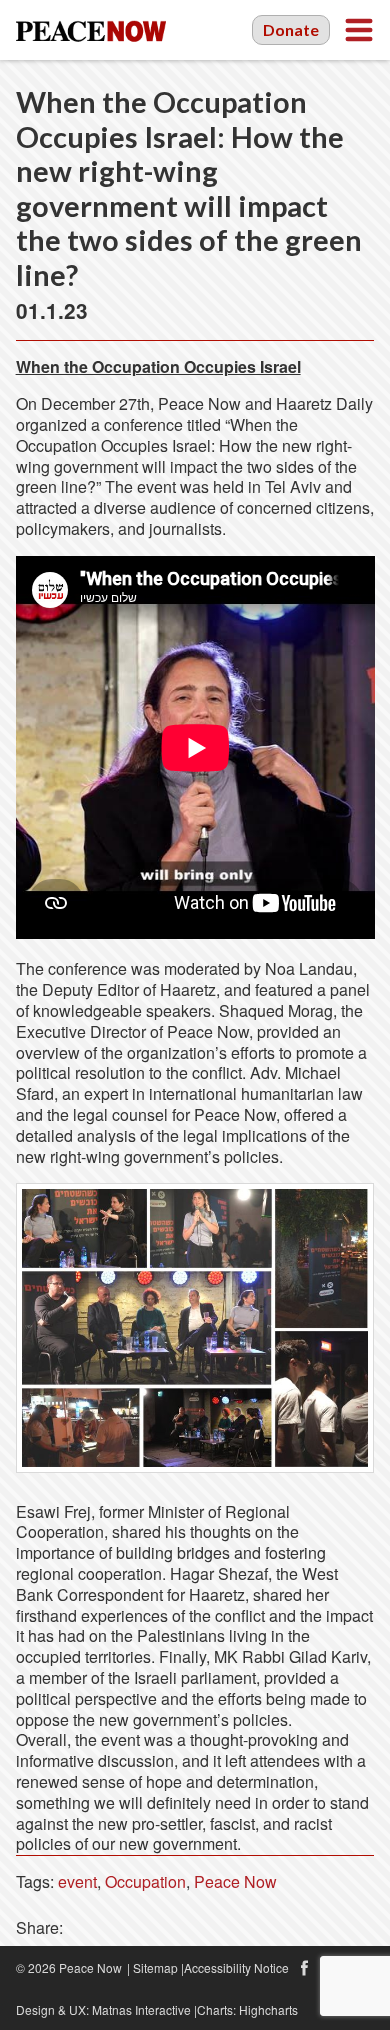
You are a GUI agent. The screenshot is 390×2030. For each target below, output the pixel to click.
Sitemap (155, 1967)
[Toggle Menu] (359, 30)
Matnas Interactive (141, 2009)
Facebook (304, 1968)
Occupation (145, 1881)
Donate (291, 29)
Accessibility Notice (236, 1967)
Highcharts (268, 2009)
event (77, 1881)
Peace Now (235, 1881)
